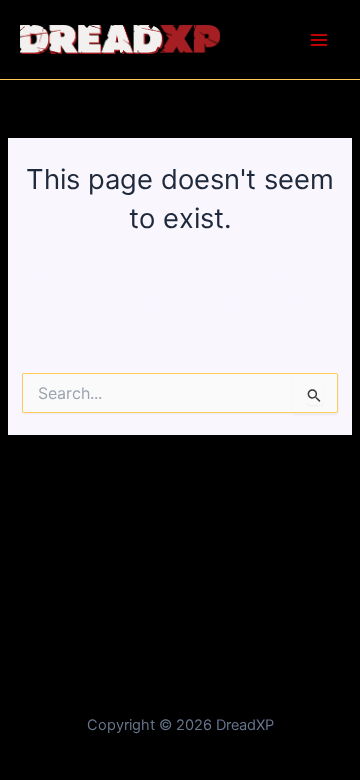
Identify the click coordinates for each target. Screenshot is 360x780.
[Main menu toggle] (319, 40)
